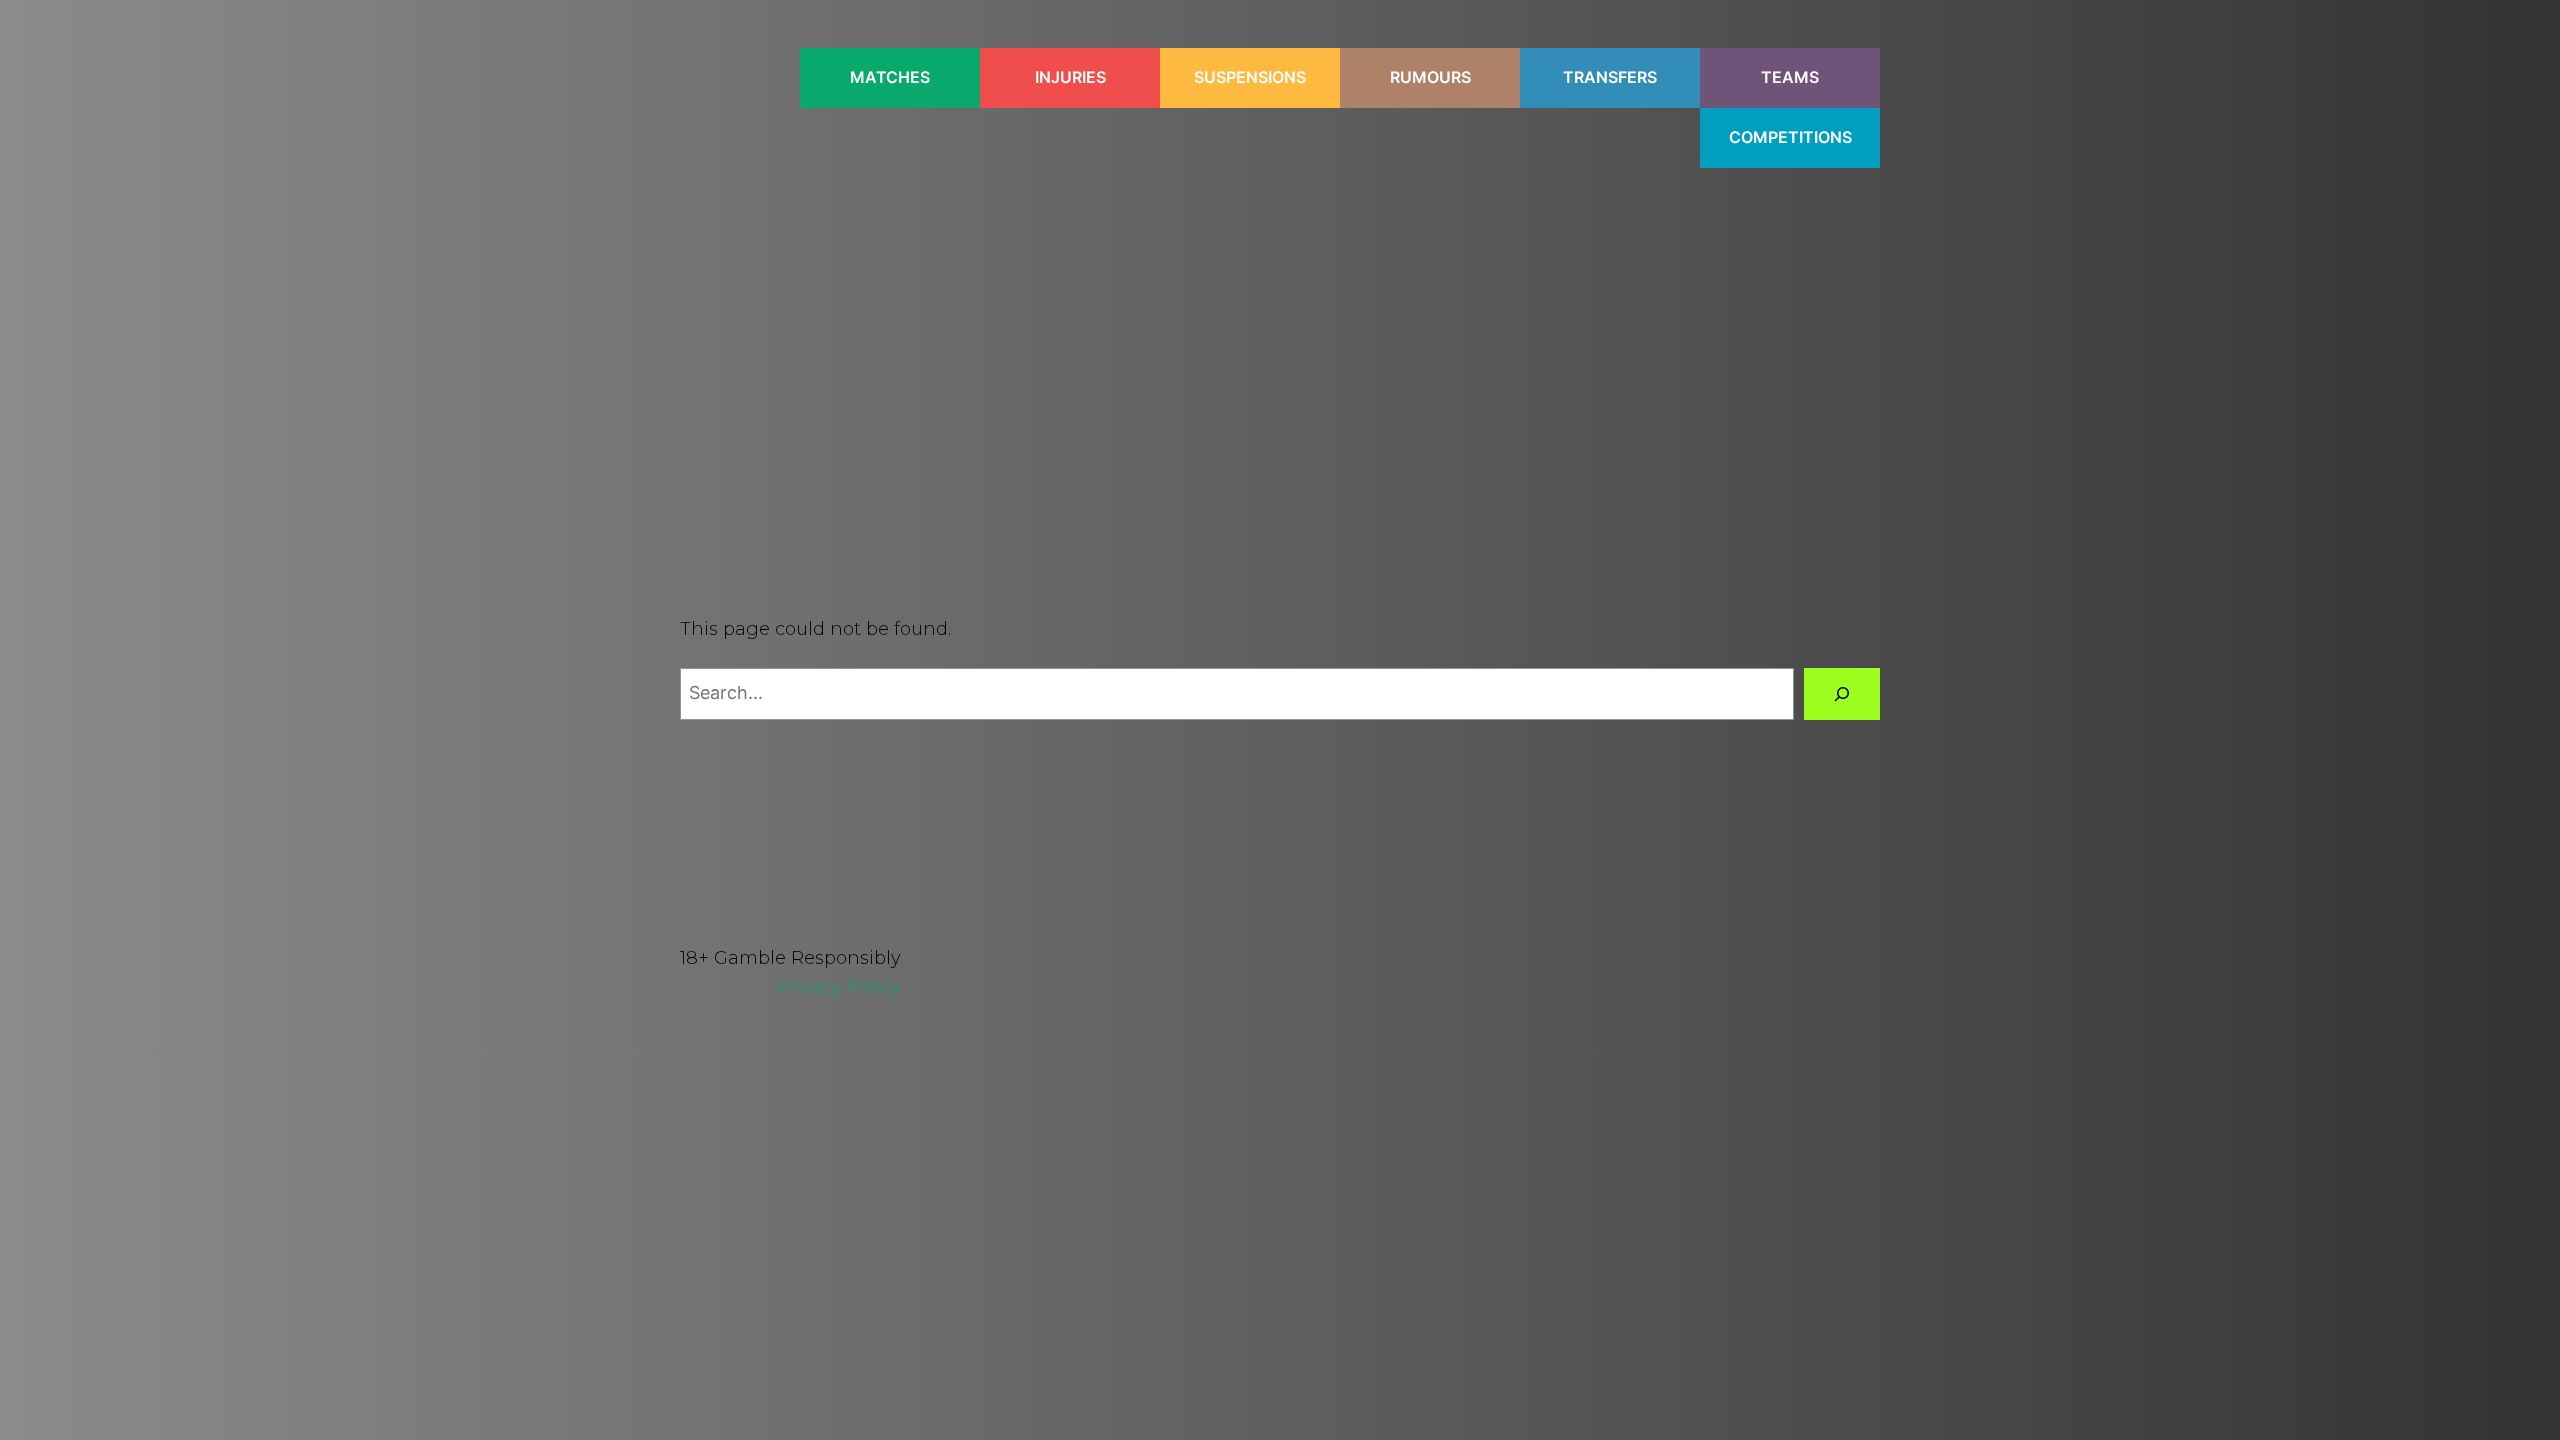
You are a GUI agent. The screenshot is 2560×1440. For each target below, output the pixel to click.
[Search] (1842, 694)
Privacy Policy (838, 987)
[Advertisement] (1280, 356)
